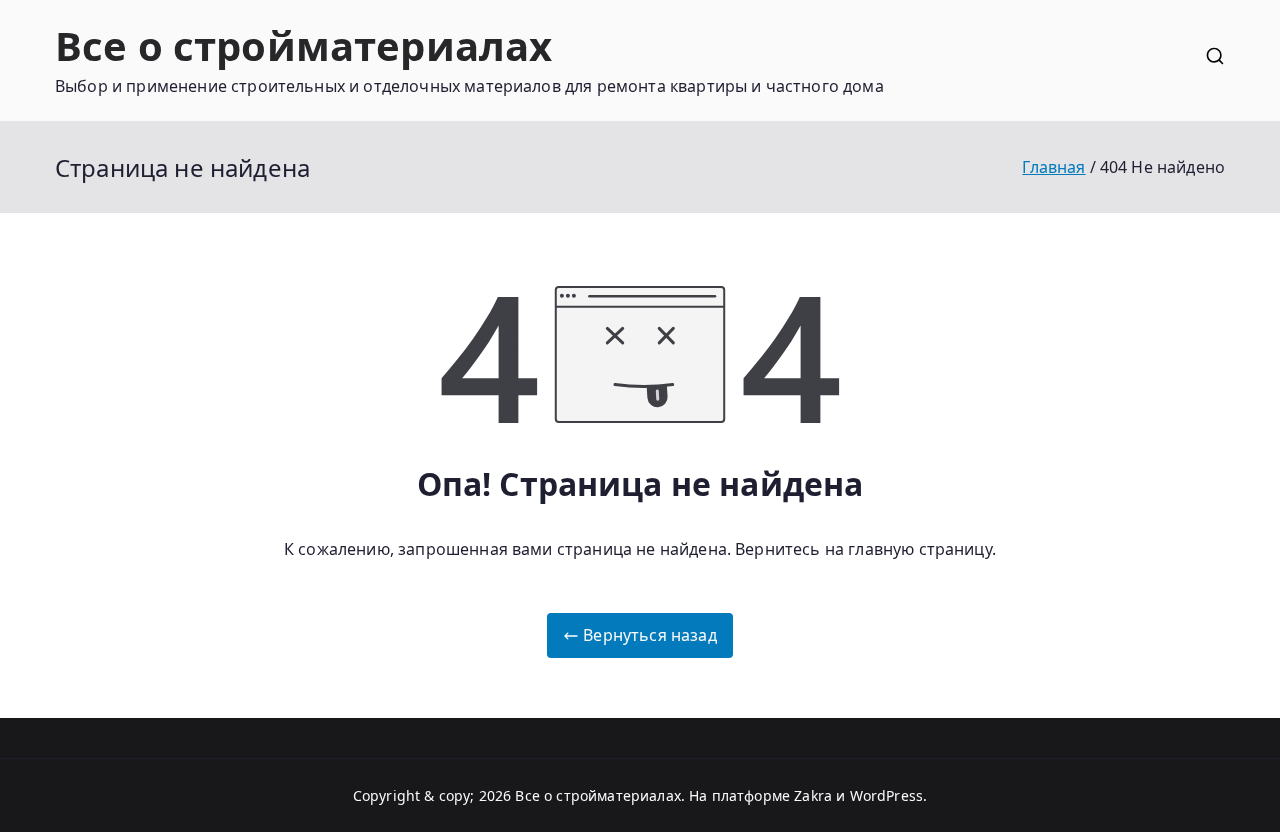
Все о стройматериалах (303, 45)
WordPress (886, 795)
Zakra (813, 795)
